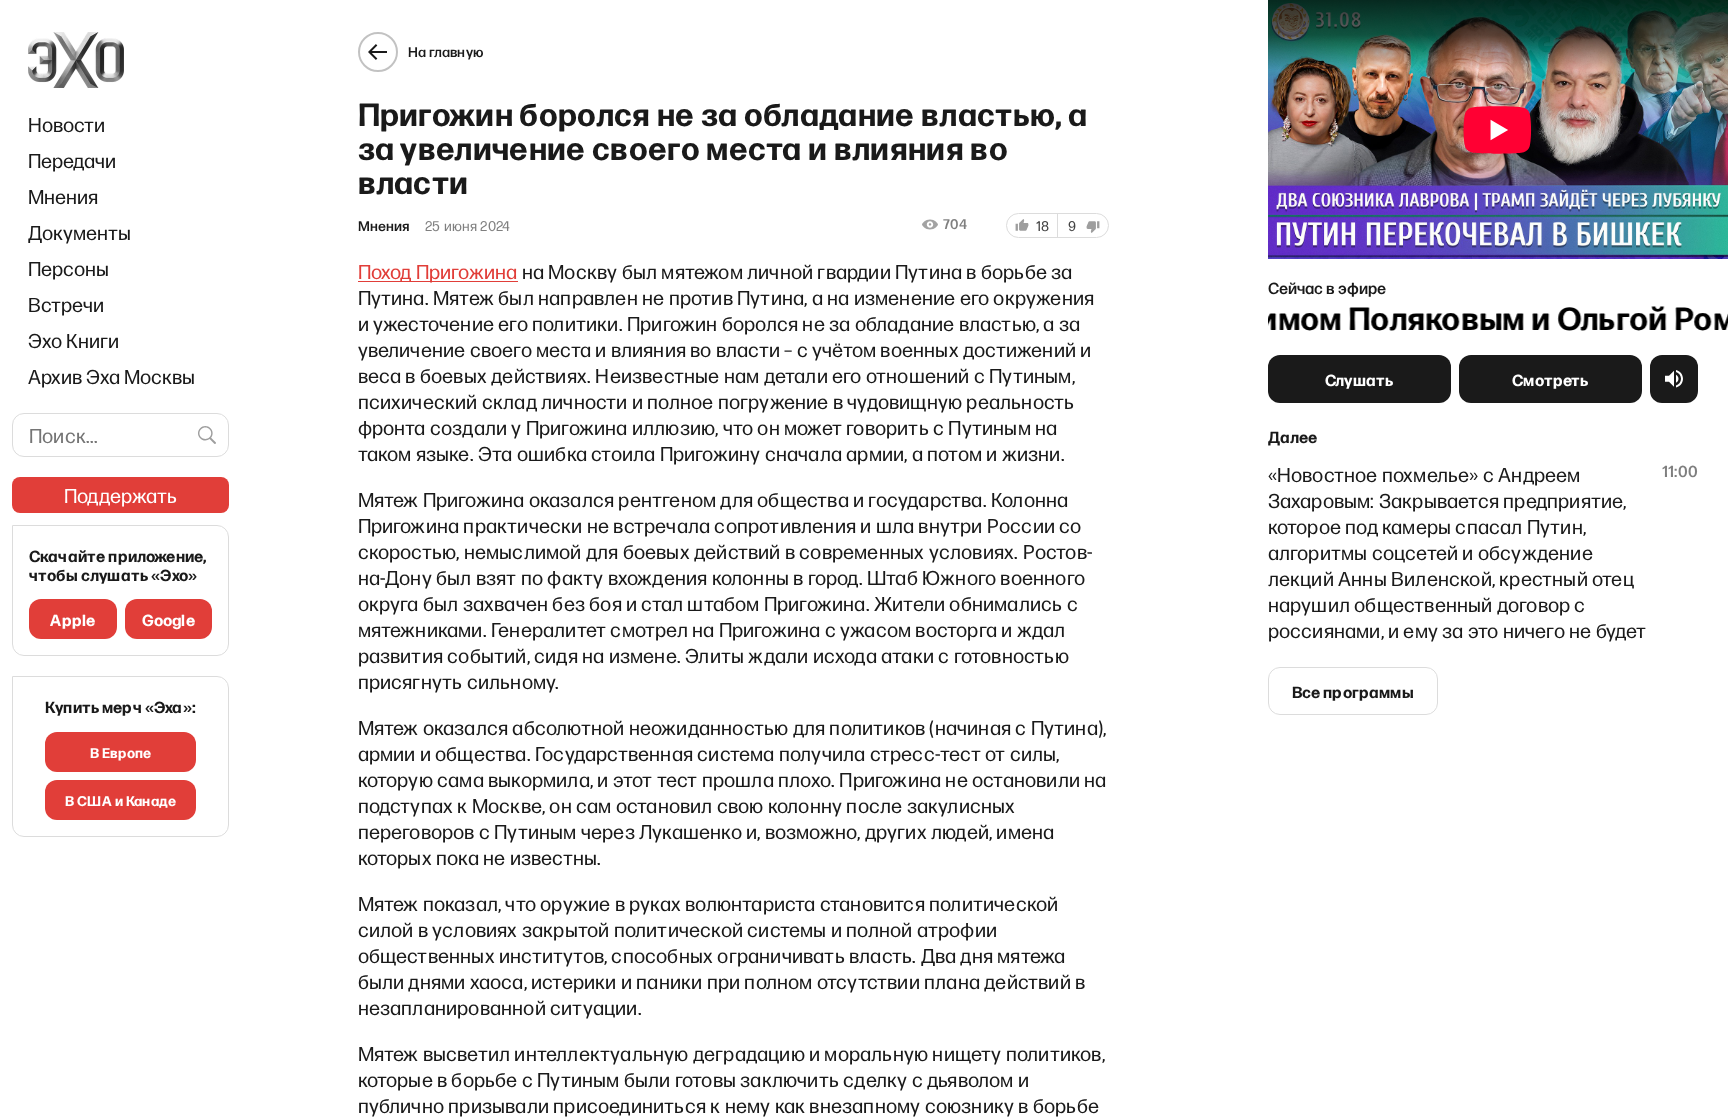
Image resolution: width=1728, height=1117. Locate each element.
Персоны (68, 268)
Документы (79, 232)
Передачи (72, 160)
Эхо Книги (73, 340)
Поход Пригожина (438, 271)
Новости (66, 124)
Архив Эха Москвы (111, 376)
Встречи (66, 304)
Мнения (63, 196)
